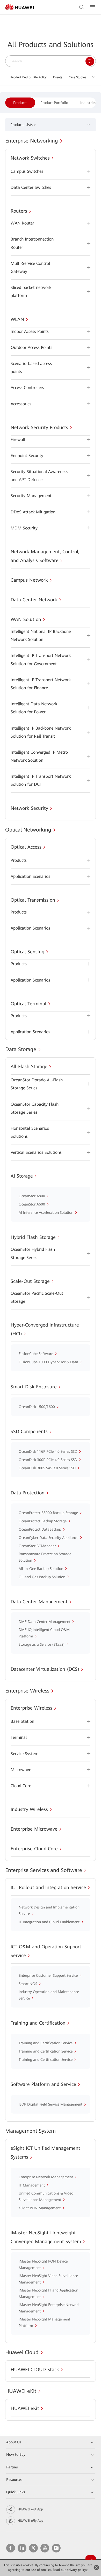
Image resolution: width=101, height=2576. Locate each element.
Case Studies (77, 77)
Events (58, 77)
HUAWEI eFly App (30, 2521)
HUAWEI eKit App (30, 2509)
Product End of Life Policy (28, 77)
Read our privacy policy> (70, 2570)
